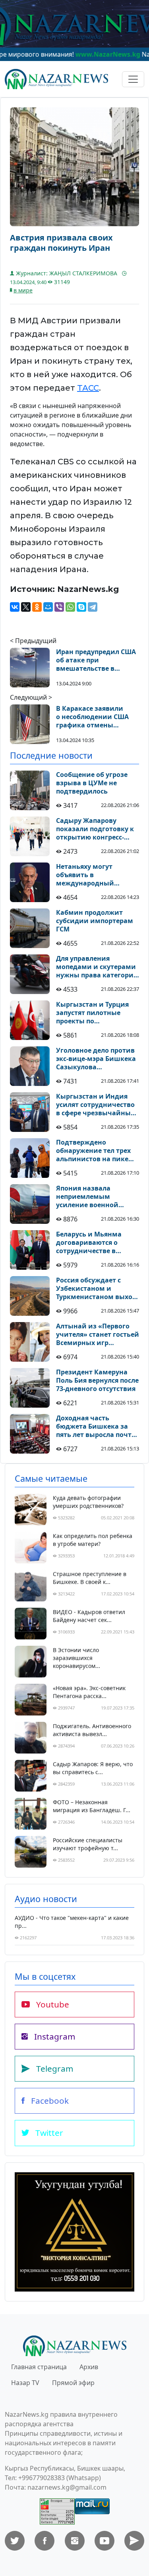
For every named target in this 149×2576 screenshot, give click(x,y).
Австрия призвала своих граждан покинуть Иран (61, 243)
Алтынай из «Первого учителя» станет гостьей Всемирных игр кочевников (98, 1334)
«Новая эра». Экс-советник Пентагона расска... (89, 1692)
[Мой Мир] (48, 607)
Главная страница (39, 2367)
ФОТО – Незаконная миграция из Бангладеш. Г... (92, 1806)
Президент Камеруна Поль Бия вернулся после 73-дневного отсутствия (97, 1380)
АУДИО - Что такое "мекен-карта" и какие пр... (72, 1922)
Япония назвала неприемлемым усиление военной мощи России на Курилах (87, 1196)
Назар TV (25, 2383)
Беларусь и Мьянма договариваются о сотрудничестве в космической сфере (89, 1242)
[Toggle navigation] (133, 79)
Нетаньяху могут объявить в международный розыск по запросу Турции (87, 875)
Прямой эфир (73, 2383)
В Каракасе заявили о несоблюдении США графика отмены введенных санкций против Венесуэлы (92, 717)
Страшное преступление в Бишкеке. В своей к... (90, 1578)
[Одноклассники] (37, 607)
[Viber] (59, 607)
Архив (89, 2367)
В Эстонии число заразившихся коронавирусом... (76, 1658)
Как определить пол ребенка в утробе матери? (93, 1540)
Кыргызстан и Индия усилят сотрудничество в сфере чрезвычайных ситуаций (95, 1105)
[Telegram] (93, 607)
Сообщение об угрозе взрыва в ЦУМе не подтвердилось (92, 783)
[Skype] (81, 607)
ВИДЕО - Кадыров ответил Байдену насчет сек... (89, 1616)
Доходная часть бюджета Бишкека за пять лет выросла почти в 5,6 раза (96, 1426)
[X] (26, 607)
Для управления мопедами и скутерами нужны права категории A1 (97, 967)
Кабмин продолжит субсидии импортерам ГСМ (95, 921)
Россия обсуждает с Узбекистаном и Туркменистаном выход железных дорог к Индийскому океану (96, 1288)
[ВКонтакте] (15, 607)
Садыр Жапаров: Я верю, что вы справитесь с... (93, 1768)
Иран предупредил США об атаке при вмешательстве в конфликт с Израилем (96, 660)
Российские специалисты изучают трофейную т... (88, 1844)
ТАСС (88, 388)
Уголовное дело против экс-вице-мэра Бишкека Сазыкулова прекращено (96, 1059)
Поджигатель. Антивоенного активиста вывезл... (92, 1730)
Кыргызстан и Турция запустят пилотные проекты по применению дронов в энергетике (94, 1013)
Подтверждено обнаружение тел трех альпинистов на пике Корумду (93, 1151)
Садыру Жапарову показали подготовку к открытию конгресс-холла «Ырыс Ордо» (95, 829)
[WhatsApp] (70, 607)
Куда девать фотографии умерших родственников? (88, 1502)
